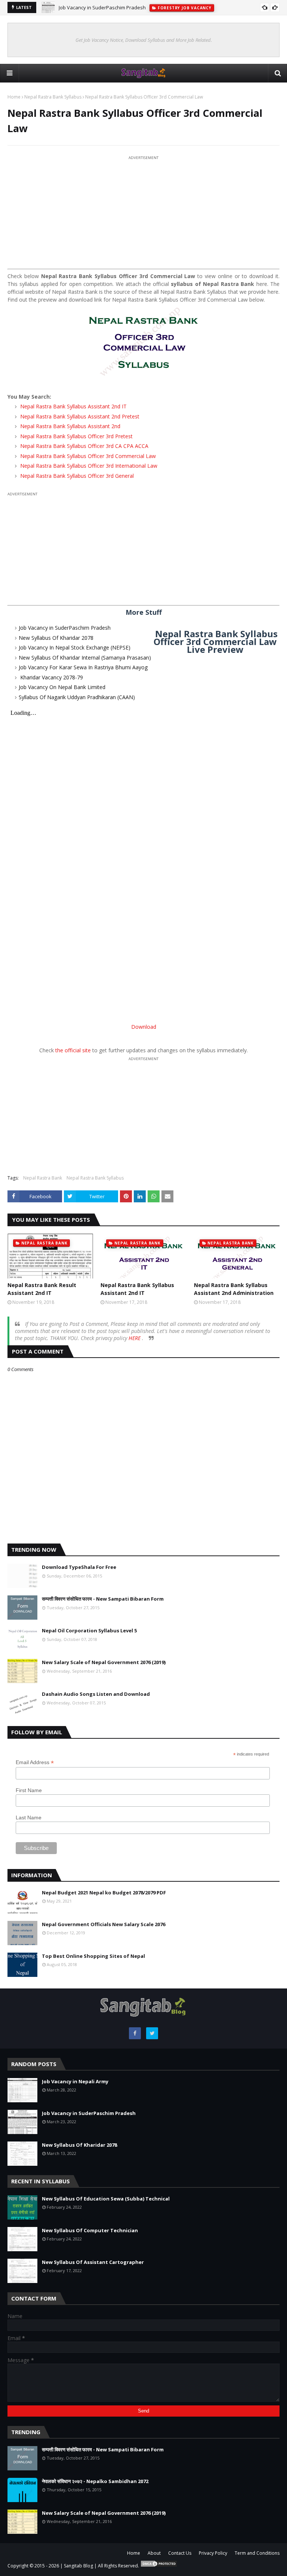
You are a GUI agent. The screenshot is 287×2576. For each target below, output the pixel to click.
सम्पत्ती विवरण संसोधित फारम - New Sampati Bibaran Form (103, 1599)
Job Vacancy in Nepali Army (75, 2081)
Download (144, 1027)
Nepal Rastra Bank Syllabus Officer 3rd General (76, 476)
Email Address (35, 1762)
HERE (135, 1338)
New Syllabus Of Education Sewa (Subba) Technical (106, 2199)
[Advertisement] (143, 214)
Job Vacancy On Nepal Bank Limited (62, 687)
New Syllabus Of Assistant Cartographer (93, 2262)
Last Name (29, 1817)
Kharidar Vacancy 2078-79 (51, 677)
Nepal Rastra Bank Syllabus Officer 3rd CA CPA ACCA (84, 446)
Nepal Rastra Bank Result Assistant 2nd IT (42, 1289)
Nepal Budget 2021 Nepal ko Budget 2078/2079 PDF (104, 1893)
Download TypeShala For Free (79, 1567)
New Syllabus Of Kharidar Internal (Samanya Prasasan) (85, 658)
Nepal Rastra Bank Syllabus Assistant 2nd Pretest (79, 416)
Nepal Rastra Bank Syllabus (53, 97)
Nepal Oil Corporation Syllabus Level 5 (89, 1630)
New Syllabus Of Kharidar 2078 (56, 638)
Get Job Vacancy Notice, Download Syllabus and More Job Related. (144, 40)
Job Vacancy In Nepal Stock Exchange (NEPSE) (75, 647)
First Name (29, 1790)
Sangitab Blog (78, 2566)
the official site (73, 1050)
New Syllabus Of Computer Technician (90, 2230)
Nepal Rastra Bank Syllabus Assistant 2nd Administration (234, 1289)
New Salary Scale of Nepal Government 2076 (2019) (104, 1662)
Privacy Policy (213, 2553)
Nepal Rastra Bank (43, 1178)
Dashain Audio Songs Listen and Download (96, 1694)
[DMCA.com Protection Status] (159, 2566)
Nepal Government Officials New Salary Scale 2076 (104, 1924)
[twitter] (152, 2033)
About (154, 2553)
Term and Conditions (257, 2553)
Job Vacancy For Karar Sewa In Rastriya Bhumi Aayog (83, 667)
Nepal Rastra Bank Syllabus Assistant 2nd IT (73, 406)
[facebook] (135, 2033)
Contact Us (180, 2553)
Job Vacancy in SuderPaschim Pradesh (102, 7)
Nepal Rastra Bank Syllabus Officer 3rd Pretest (76, 436)
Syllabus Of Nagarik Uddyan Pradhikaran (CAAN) (77, 697)
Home (14, 97)
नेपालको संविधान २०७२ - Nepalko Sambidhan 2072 (95, 2481)
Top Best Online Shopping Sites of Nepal (93, 1956)
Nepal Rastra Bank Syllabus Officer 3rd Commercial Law (87, 456)
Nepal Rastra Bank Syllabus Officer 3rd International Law (88, 466)
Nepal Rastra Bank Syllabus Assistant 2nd (70, 426)
